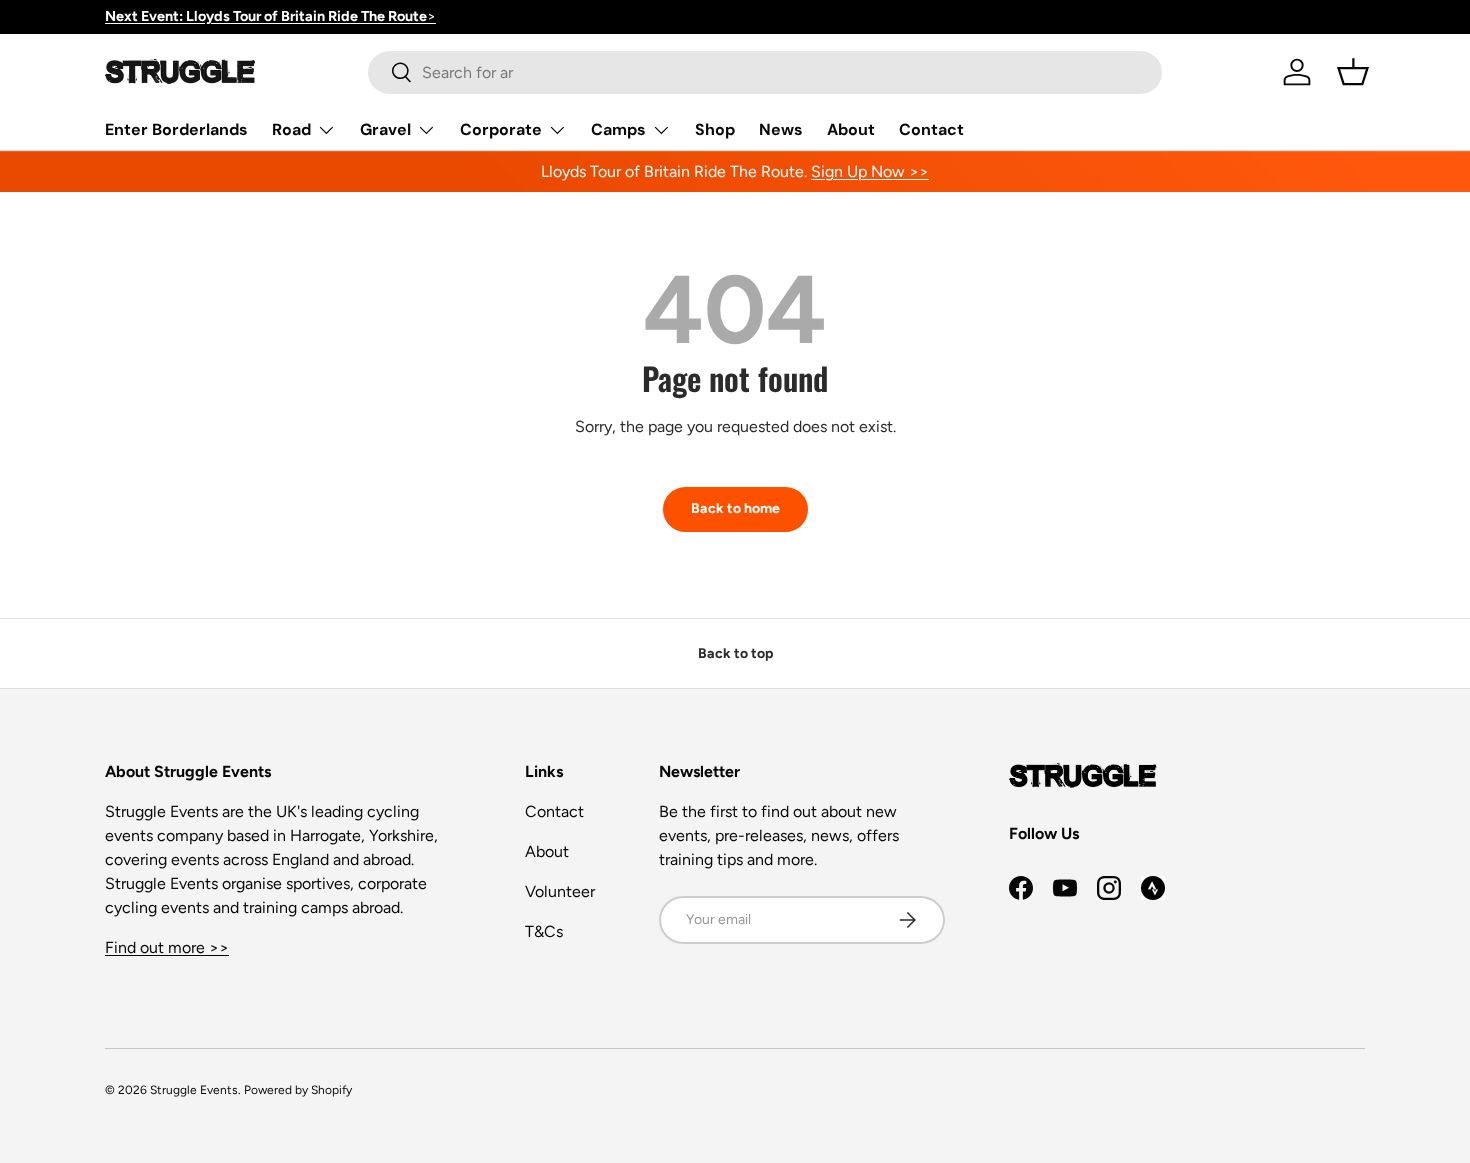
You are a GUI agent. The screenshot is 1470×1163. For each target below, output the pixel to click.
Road (291, 129)
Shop (715, 129)
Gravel (385, 129)
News (781, 129)
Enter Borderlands (176, 129)
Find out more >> (167, 947)
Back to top (735, 653)
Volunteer (560, 891)
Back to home (735, 508)
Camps (618, 129)
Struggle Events (194, 1090)
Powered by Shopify (298, 1090)
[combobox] (765, 72)
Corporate (501, 129)
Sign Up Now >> (870, 171)
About (851, 129)
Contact (931, 129)
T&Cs (544, 931)
